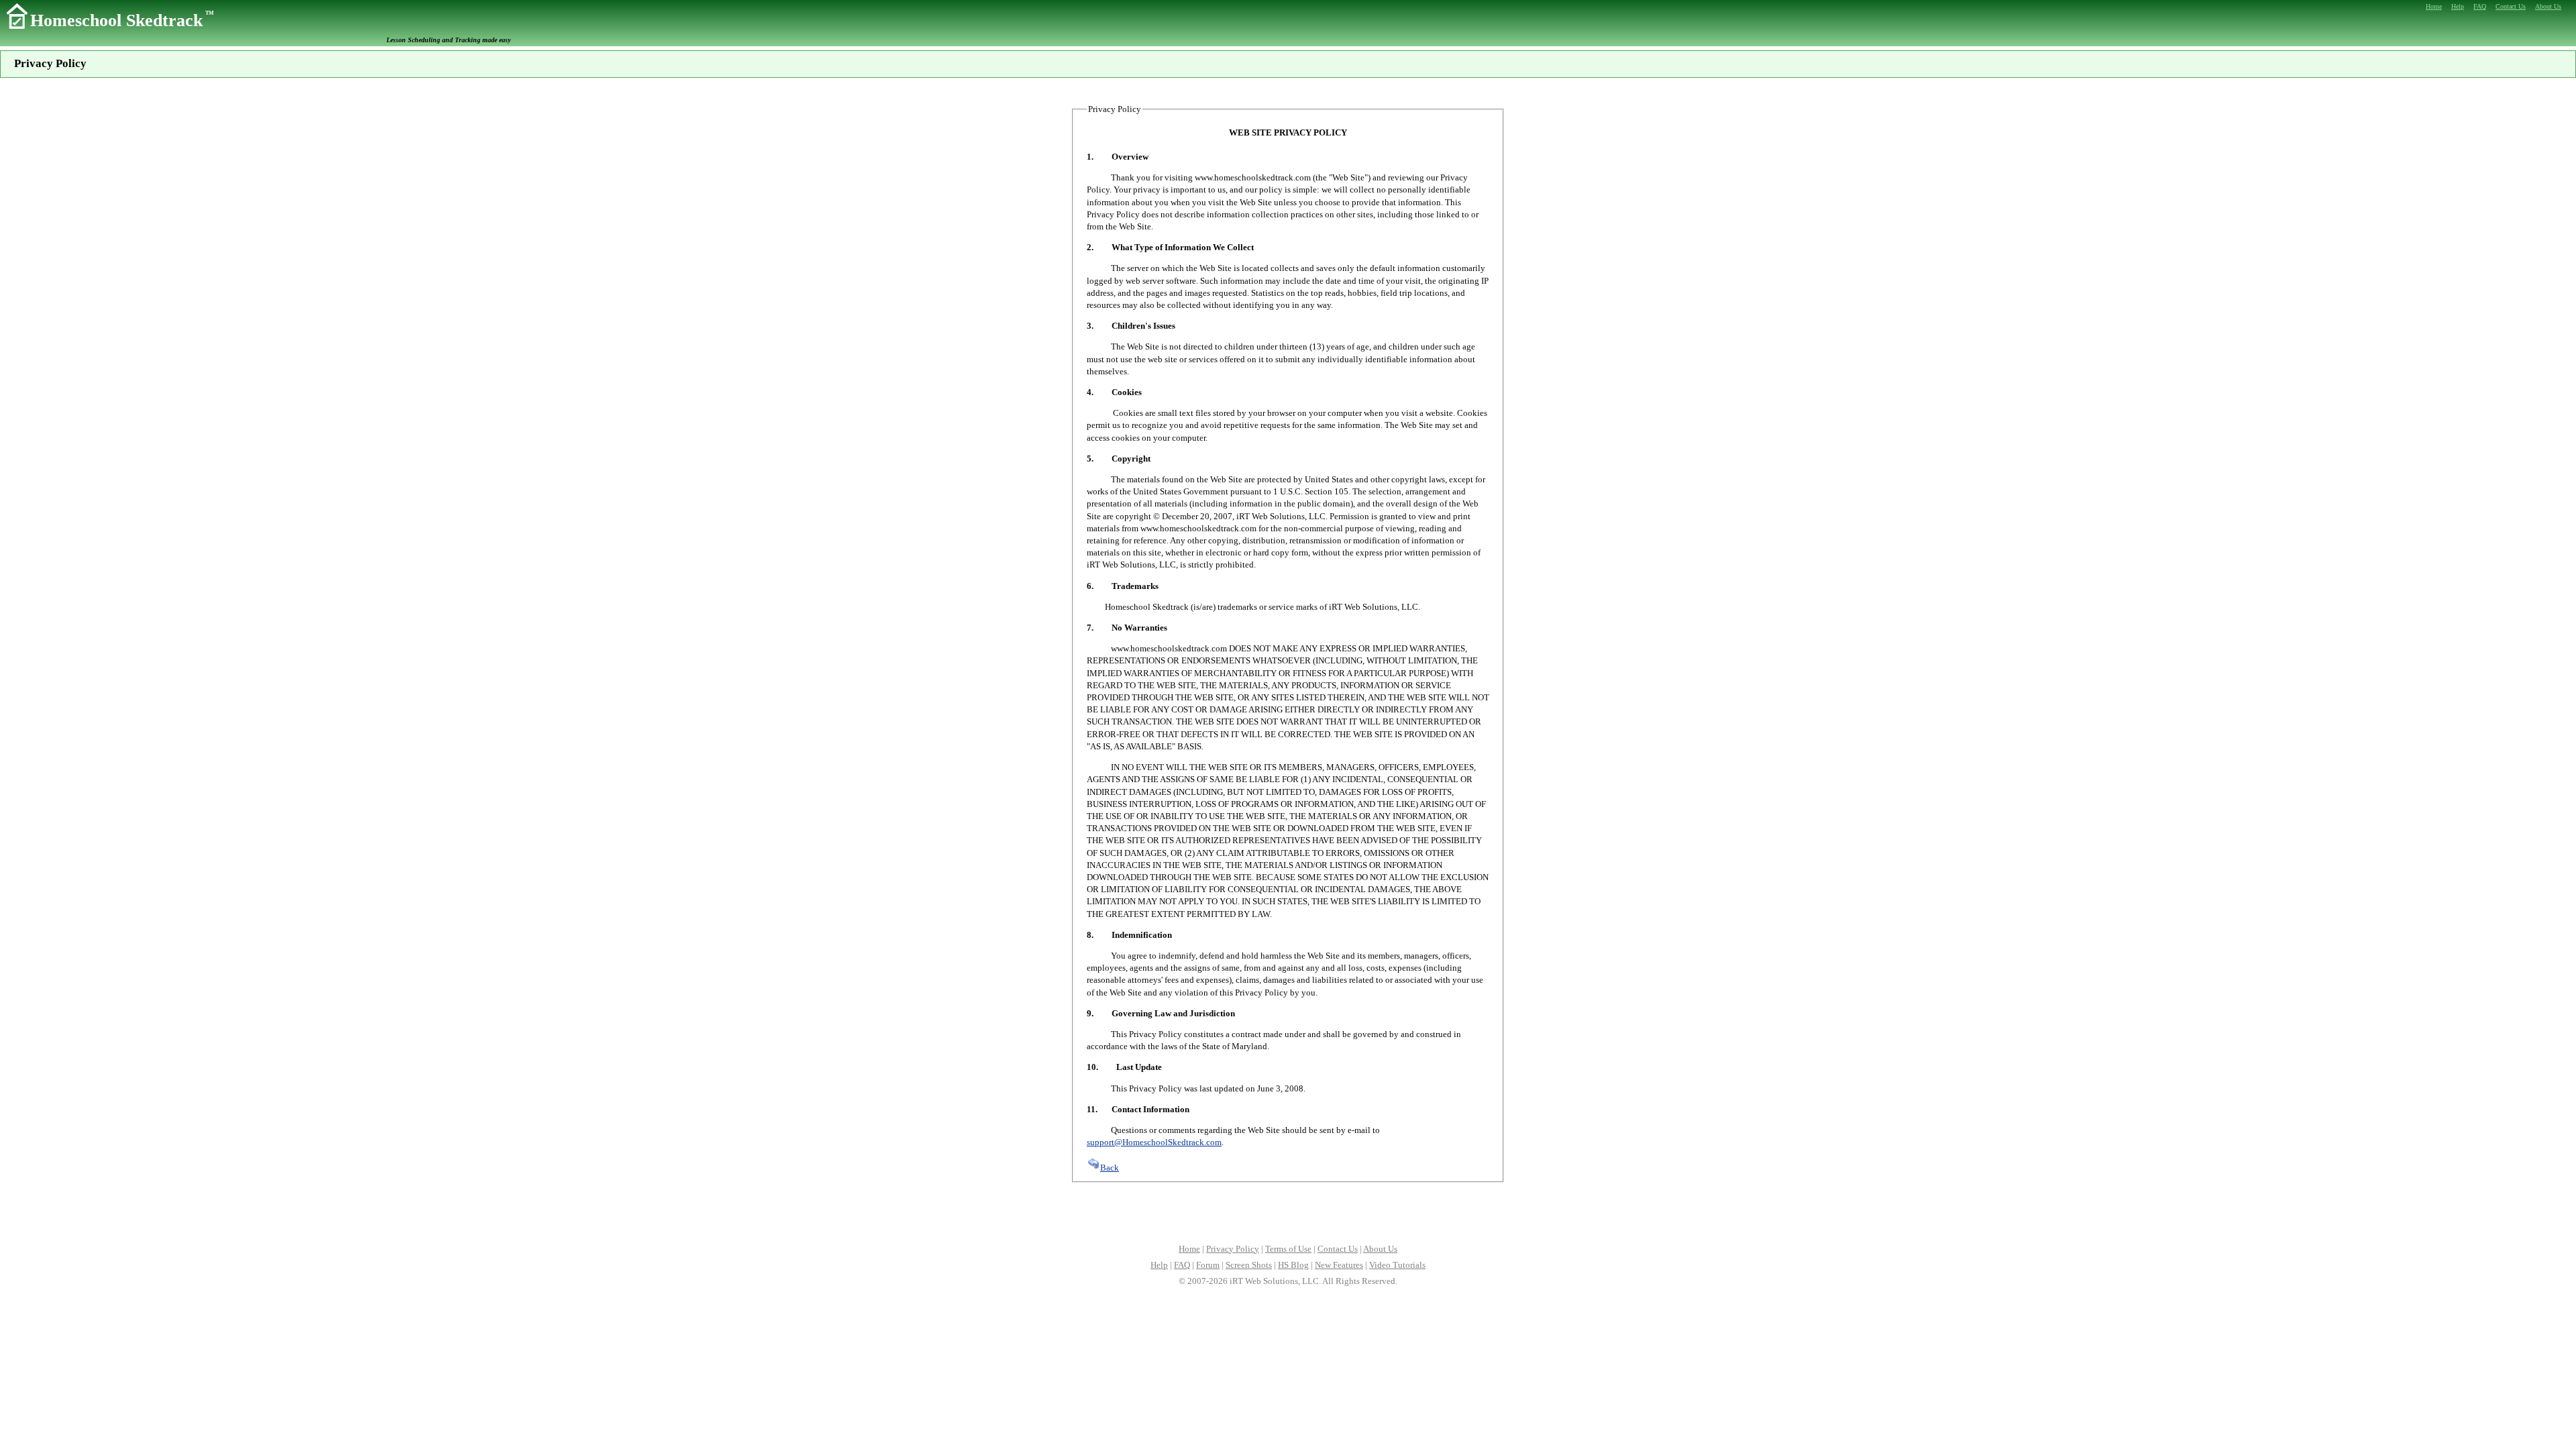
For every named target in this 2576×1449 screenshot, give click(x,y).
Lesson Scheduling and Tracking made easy (448, 40)
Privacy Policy (1233, 1249)
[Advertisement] (1288, 1212)
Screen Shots (1249, 1265)
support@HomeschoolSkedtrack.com (1154, 1142)
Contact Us (1338, 1249)
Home (1189, 1249)
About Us (1380, 1249)
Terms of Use (1288, 1249)
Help (1159, 1265)
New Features (1339, 1265)
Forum (1208, 1265)
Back (1110, 1168)
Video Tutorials (1397, 1265)
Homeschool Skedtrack (122, 20)
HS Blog (1293, 1265)
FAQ (1182, 1265)
